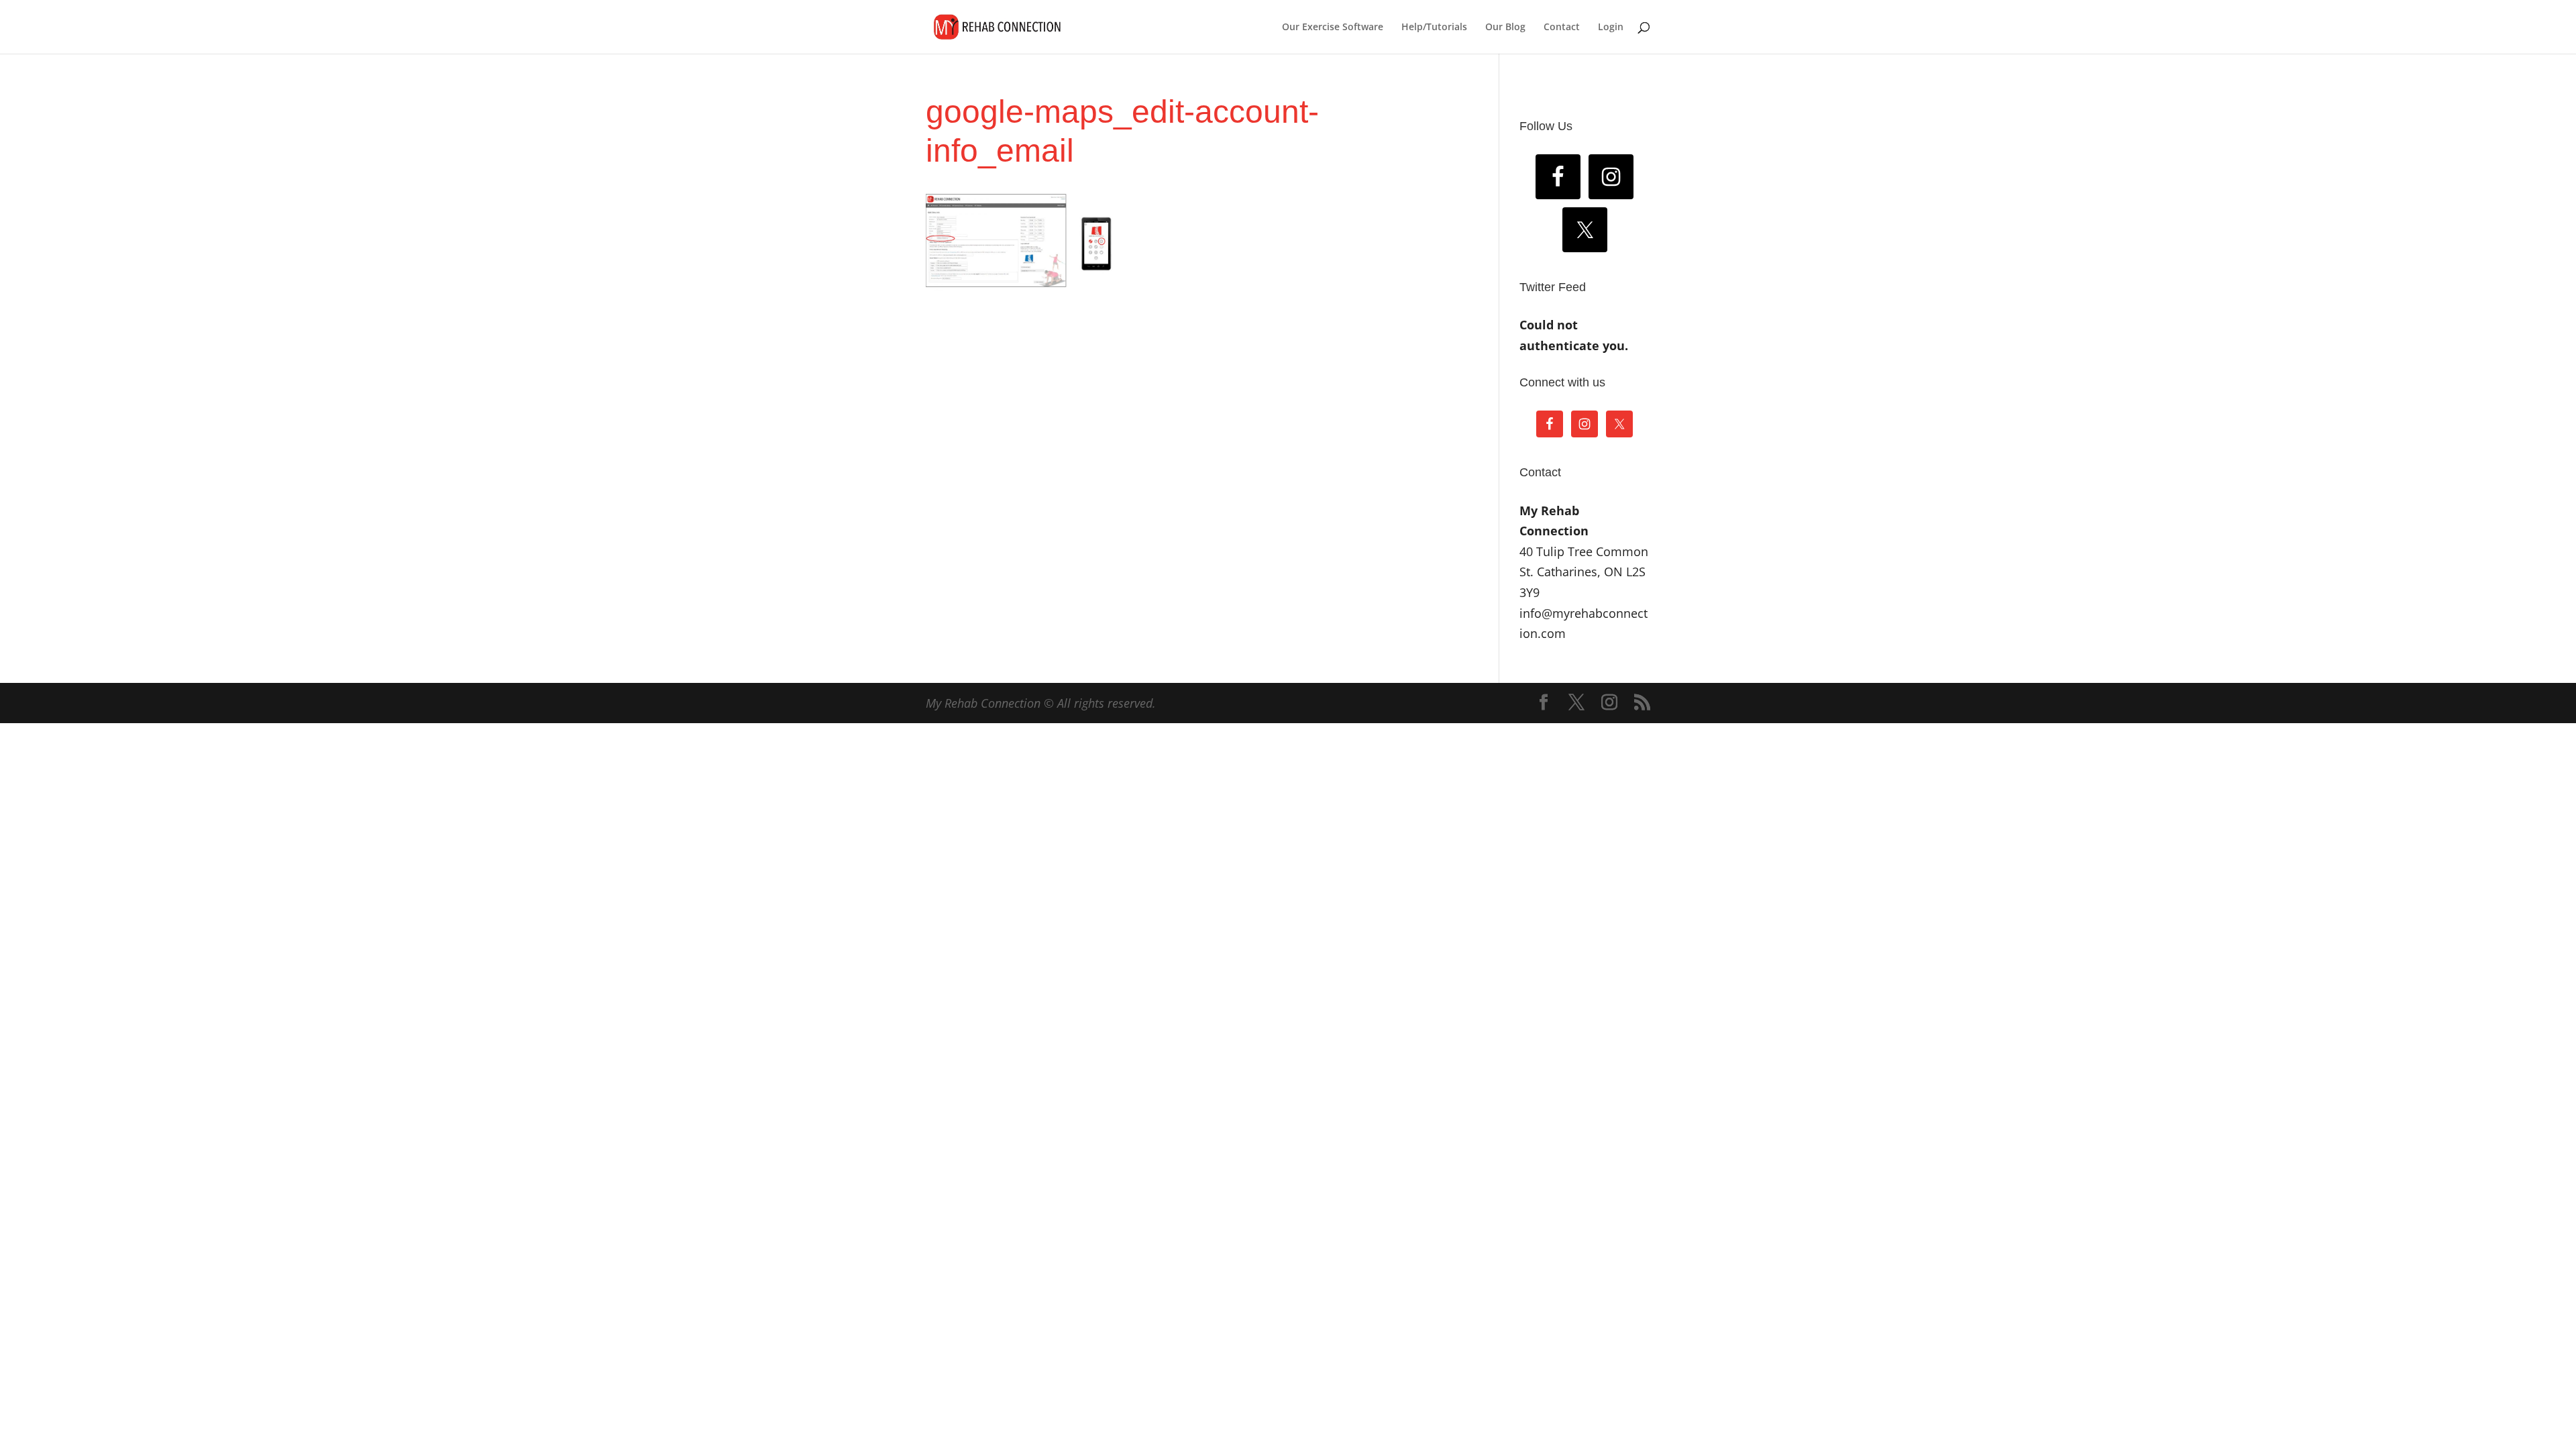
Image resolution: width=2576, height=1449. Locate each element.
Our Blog (1505, 28)
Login (1611, 28)
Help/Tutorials (1434, 28)
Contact (1562, 28)
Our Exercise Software (1333, 28)
